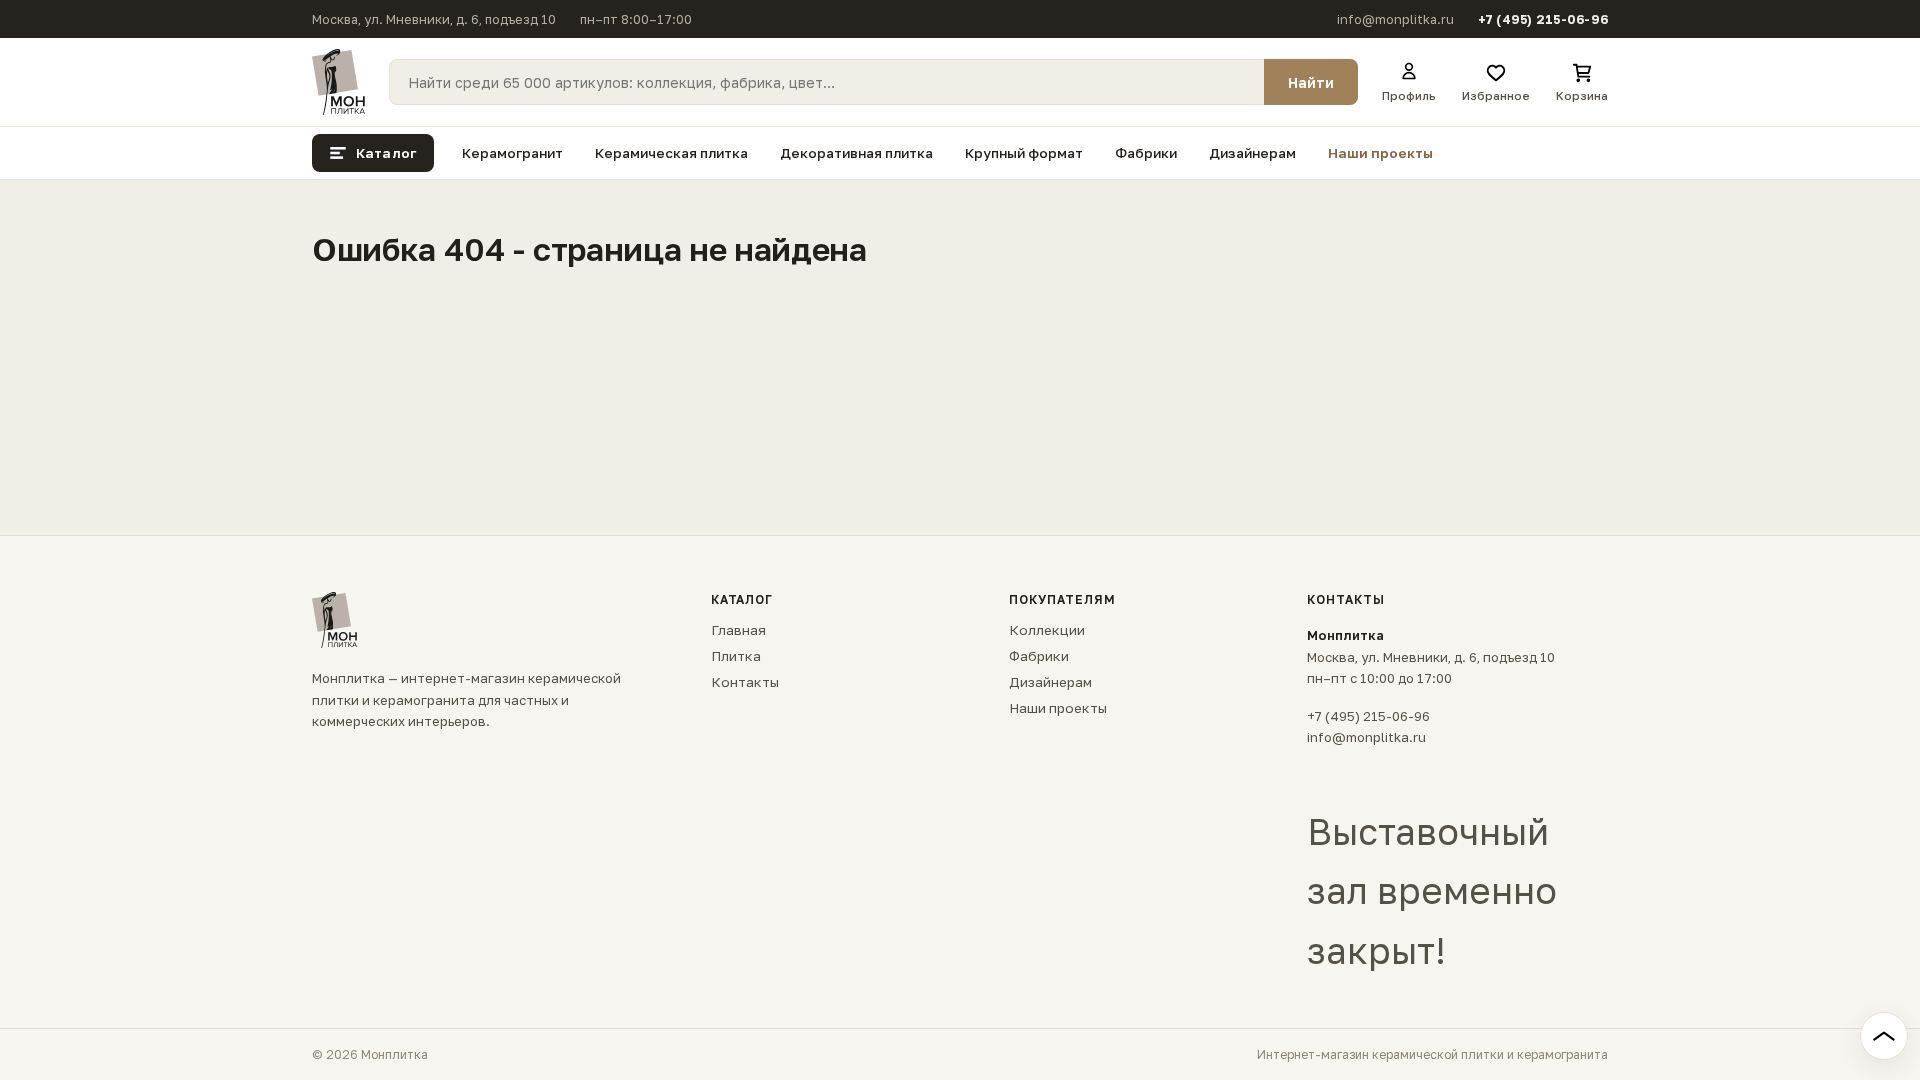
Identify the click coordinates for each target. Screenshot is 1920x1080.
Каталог (386, 153)
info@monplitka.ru (1395, 19)
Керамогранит (512, 153)
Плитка (736, 656)
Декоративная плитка (856, 153)
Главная (738, 630)
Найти (1311, 82)
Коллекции (1047, 630)
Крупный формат (1024, 153)
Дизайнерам (1252, 153)
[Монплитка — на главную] (338, 82)
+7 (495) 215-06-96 (1543, 19)
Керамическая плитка (671, 153)
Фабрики (1146, 153)
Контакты (745, 682)
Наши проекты (1380, 153)
